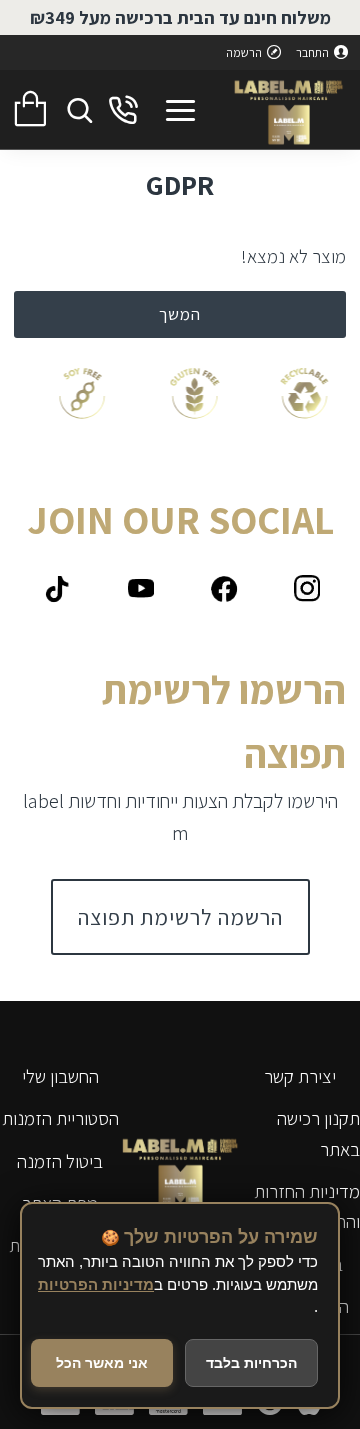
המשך (180, 314)
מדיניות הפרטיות (96, 1284)
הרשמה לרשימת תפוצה (180, 917)
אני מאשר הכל (102, 1363)
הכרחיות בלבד (251, 1363)
